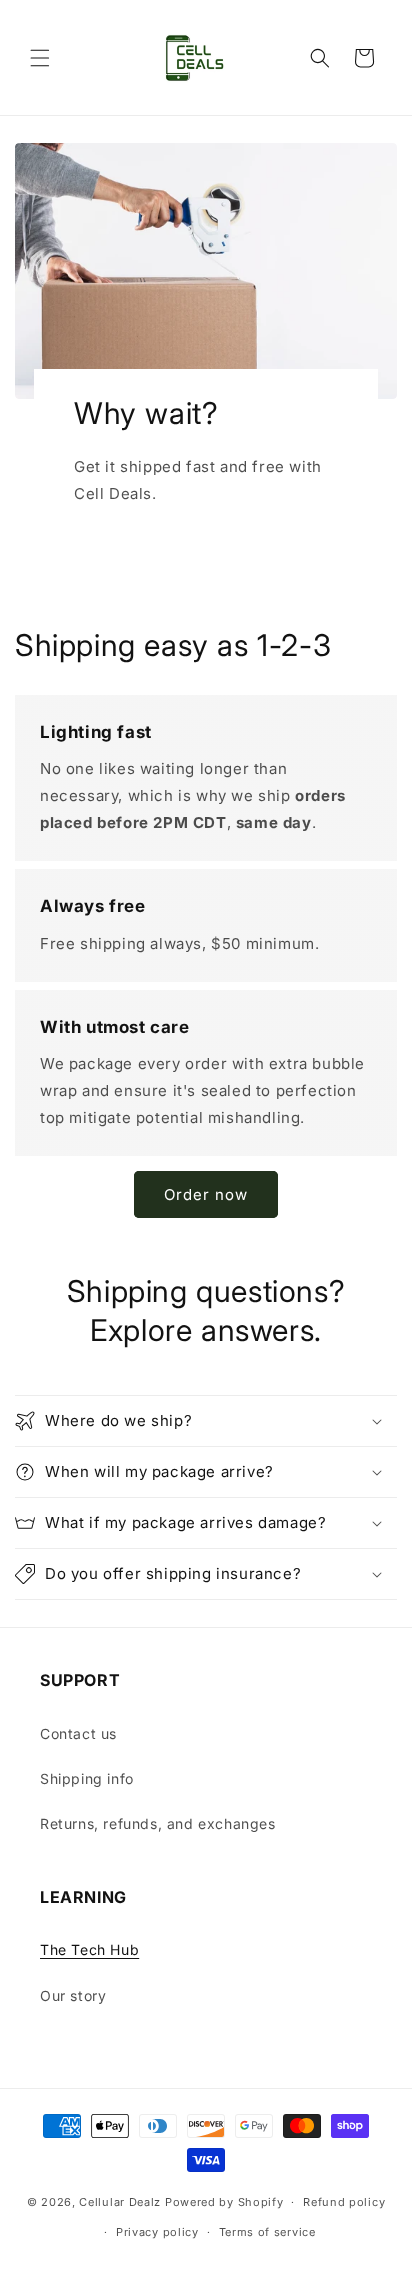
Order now (206, 1194)
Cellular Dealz (120, 2202)
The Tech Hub (89, 1949)
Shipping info (87, 1778)
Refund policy (344, 2202)
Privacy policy (157, 2232)
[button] (40, 58)
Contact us (78, 1733)
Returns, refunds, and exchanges (158, 1823)
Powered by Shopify (224, 2202)
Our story (73, 1995)
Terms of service (267, 2232)
